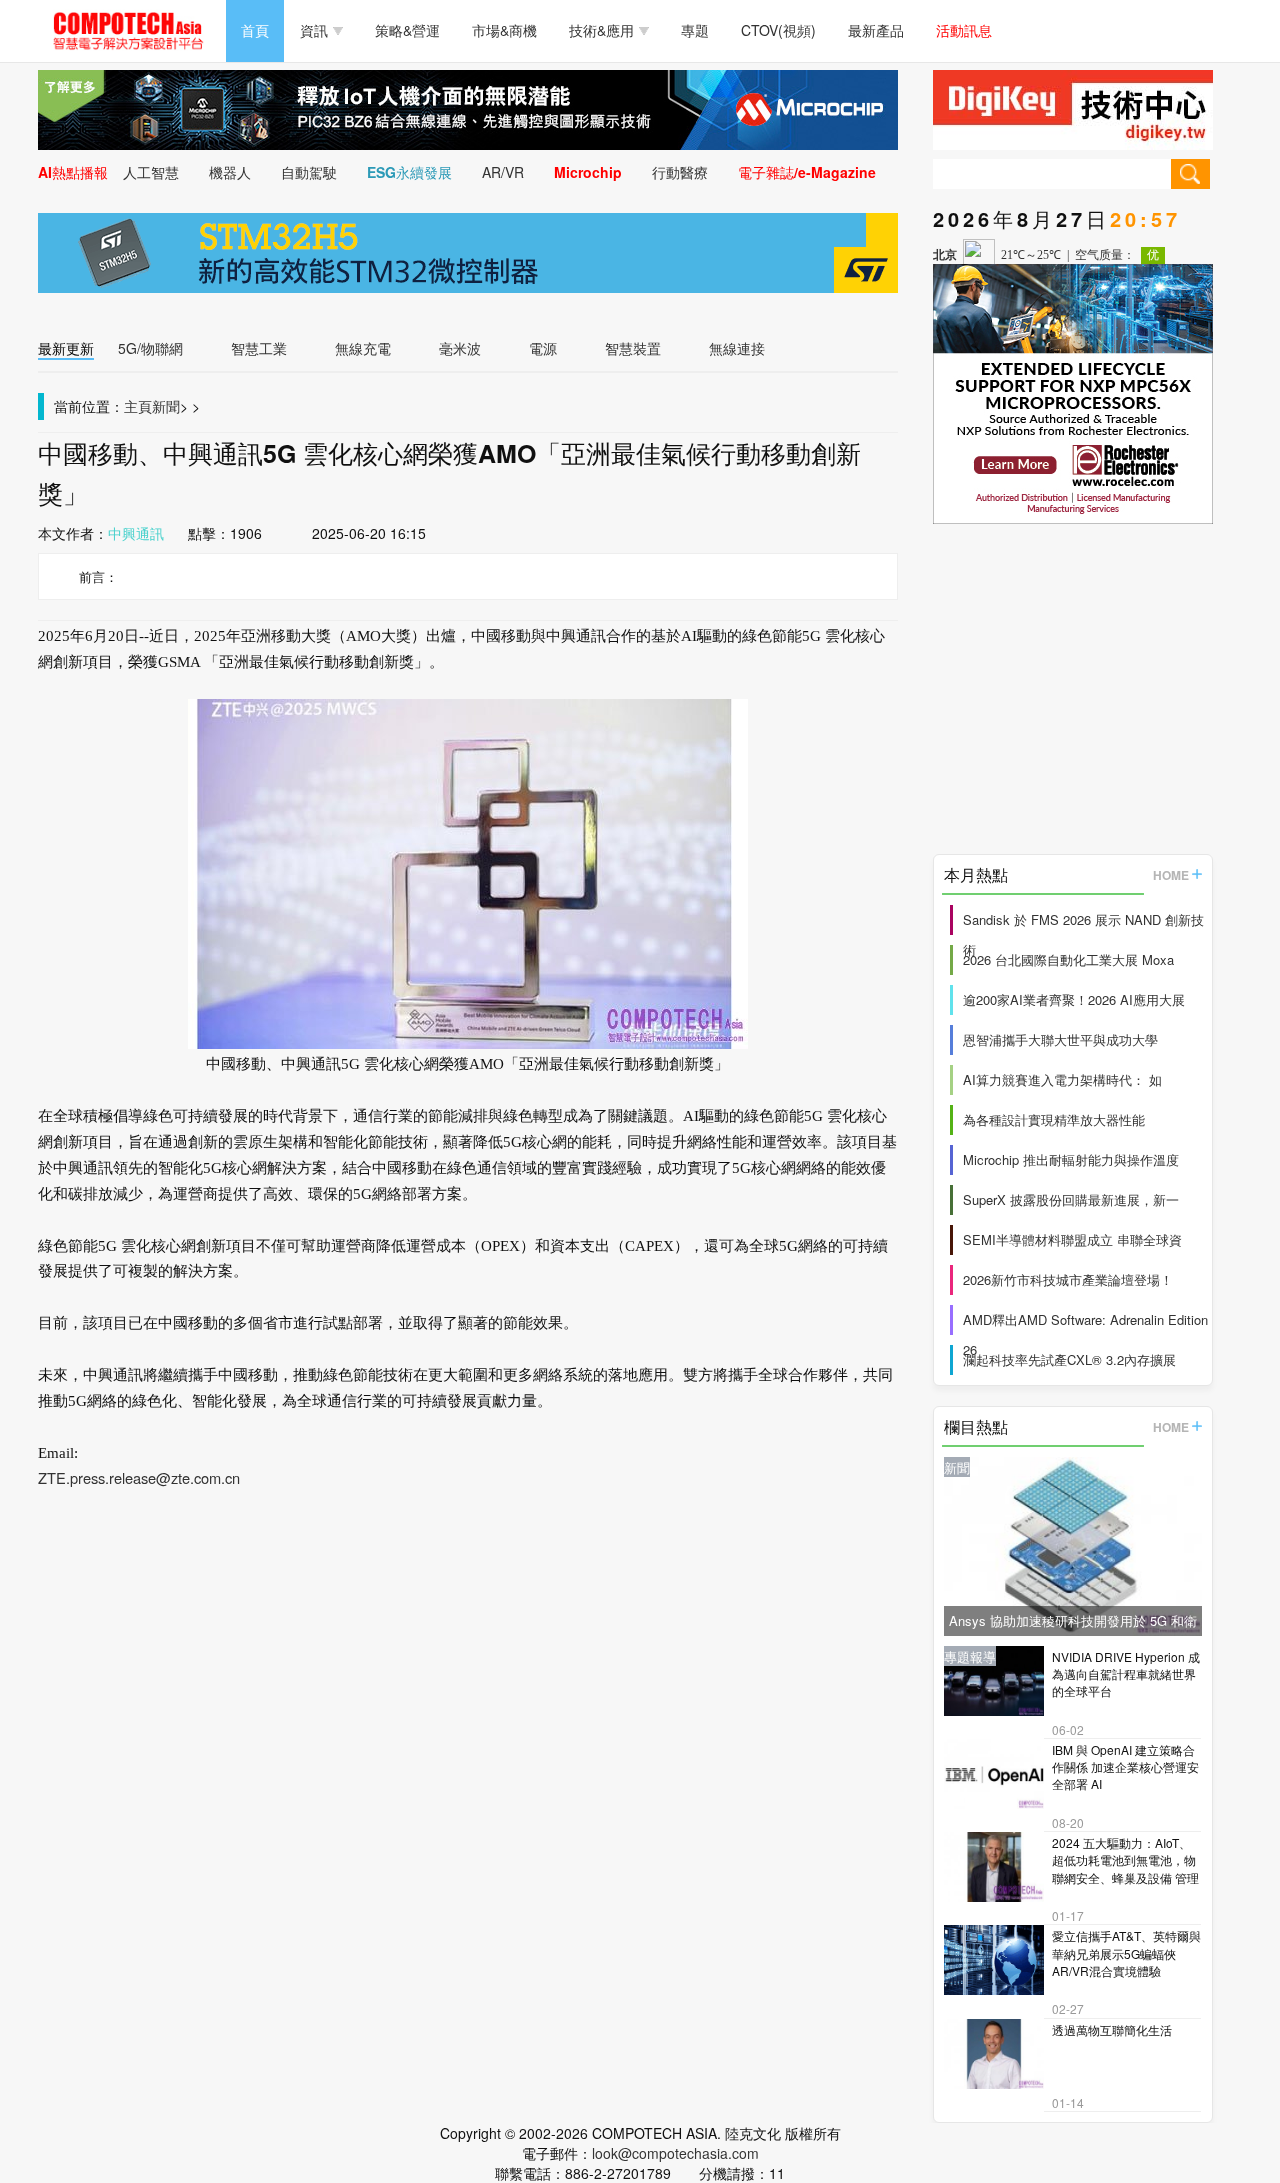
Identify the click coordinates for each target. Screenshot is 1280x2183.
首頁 (255, 30)
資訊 (314, 30)
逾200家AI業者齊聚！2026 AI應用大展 (1074, 999)
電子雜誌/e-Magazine (807, 172)
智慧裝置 (633, 348)
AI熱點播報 (73, 172)
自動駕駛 (309, 172)
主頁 (138, 406)
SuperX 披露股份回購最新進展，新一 (1071, 1199)
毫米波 (460, 348)
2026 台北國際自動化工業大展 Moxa (1068, 959)
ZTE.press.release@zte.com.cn (139, 1477)
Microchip (588, 172)
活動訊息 (964, 30)
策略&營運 (407, 30)
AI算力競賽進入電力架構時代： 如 (1062, 1079)
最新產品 (876, 30)
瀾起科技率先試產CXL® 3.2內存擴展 (1069, 1359)
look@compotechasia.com (675, 2153)
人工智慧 (151, 172)
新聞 (166, 406)
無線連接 (737, 348)
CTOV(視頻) (778, 30)
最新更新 (66, 348)
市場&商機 (504, 30)
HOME (1171, 875)
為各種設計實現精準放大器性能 (1054, 1119)
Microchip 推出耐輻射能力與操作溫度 (1071, 1159)
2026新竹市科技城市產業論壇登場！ (1068, 1279)
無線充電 (363, 348)
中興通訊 (136, 533)
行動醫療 (680, 172)
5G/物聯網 (150, 348)
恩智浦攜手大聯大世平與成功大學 (1060, 1039)
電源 (543, 348)
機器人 (230, 172)
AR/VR (503, 172)
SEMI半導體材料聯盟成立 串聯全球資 (1072, 1239)
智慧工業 (259, 348)
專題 (695, 30)
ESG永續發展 (409, 172)
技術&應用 (601, 30)
